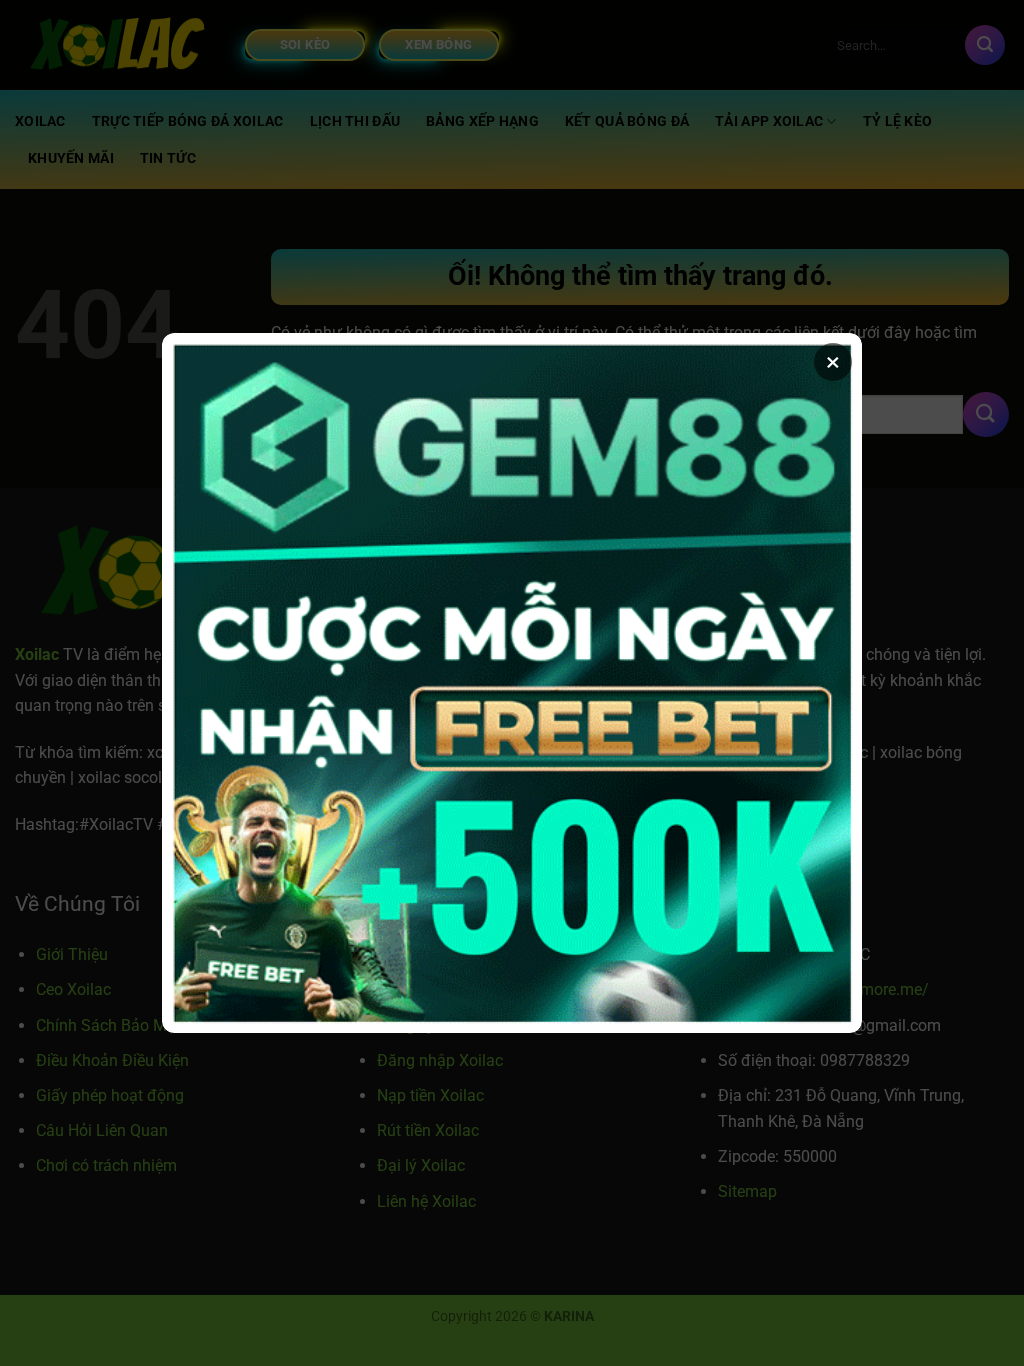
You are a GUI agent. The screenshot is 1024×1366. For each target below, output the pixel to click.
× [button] (833, 362)
